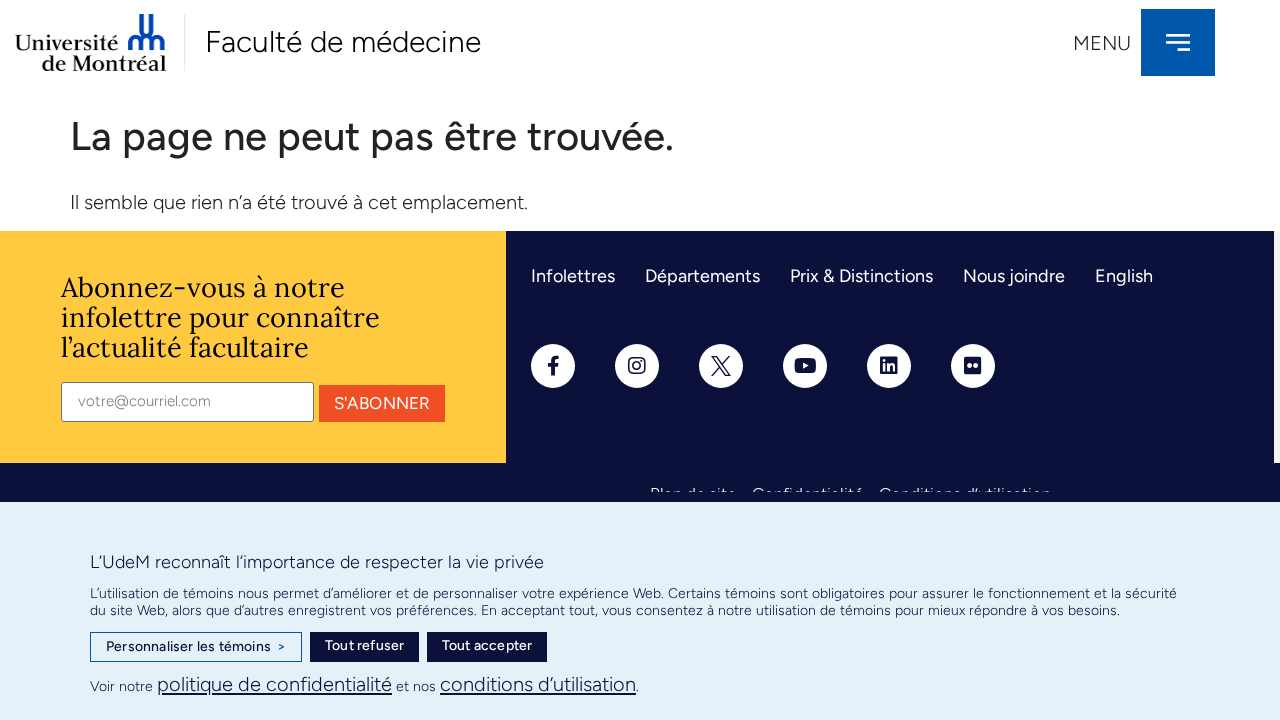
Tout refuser (364, 645)
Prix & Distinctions (861, 276)
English (1124, 276)
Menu (1102, 43)
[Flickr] (973, 366)
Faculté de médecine (343, 41)
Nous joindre (1014, 276)
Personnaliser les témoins (196, 646)
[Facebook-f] (553, 366)
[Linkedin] (889, 366)
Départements (702, 276)
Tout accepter (487, 645)
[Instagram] (637, 366)
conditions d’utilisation (538, 684)
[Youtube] (805, 366)
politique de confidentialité (274, 684)
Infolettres (573, 276)
